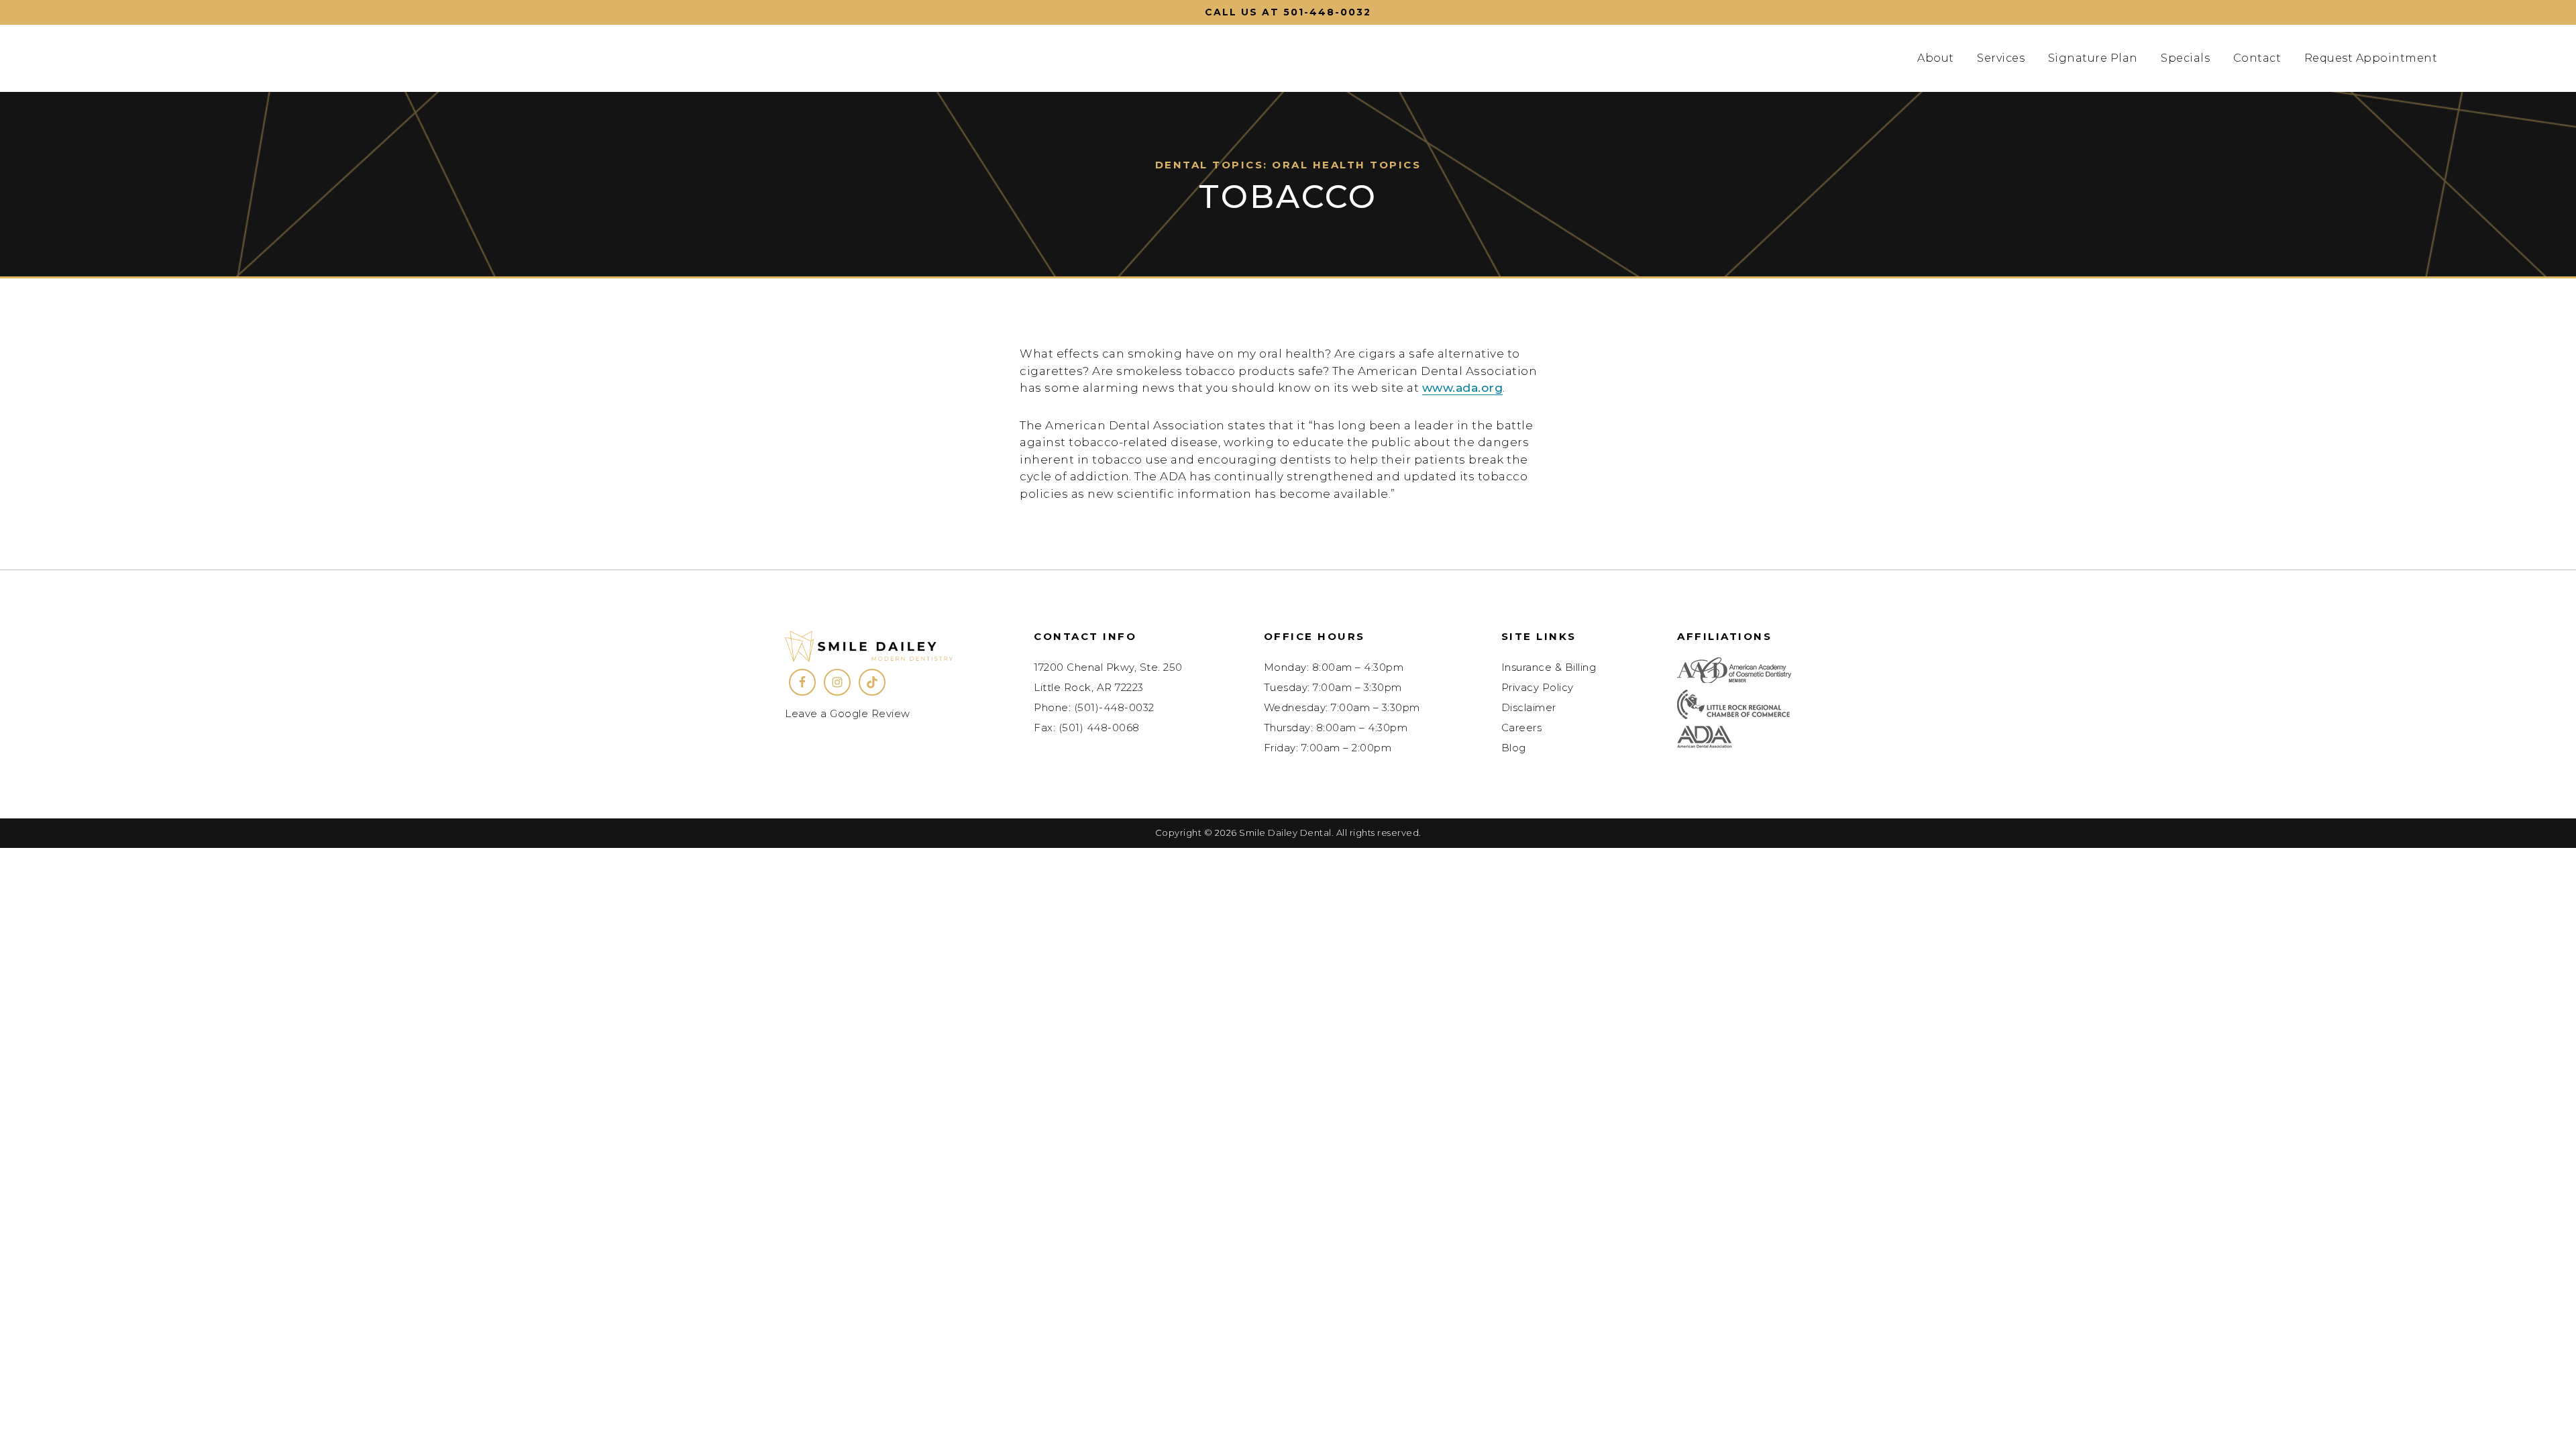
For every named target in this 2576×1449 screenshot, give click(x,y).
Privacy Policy (1538, 687)
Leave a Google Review (848, 713)
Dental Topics (1210, 165)
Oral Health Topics (1346, 165)
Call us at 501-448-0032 (1288, 12)
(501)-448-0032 (1114, 707)
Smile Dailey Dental (243, 58)
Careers (1522, 728)
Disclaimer (1529, 707)
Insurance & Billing (1549, 667)
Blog (1514, 748)
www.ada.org (1463, 388)
